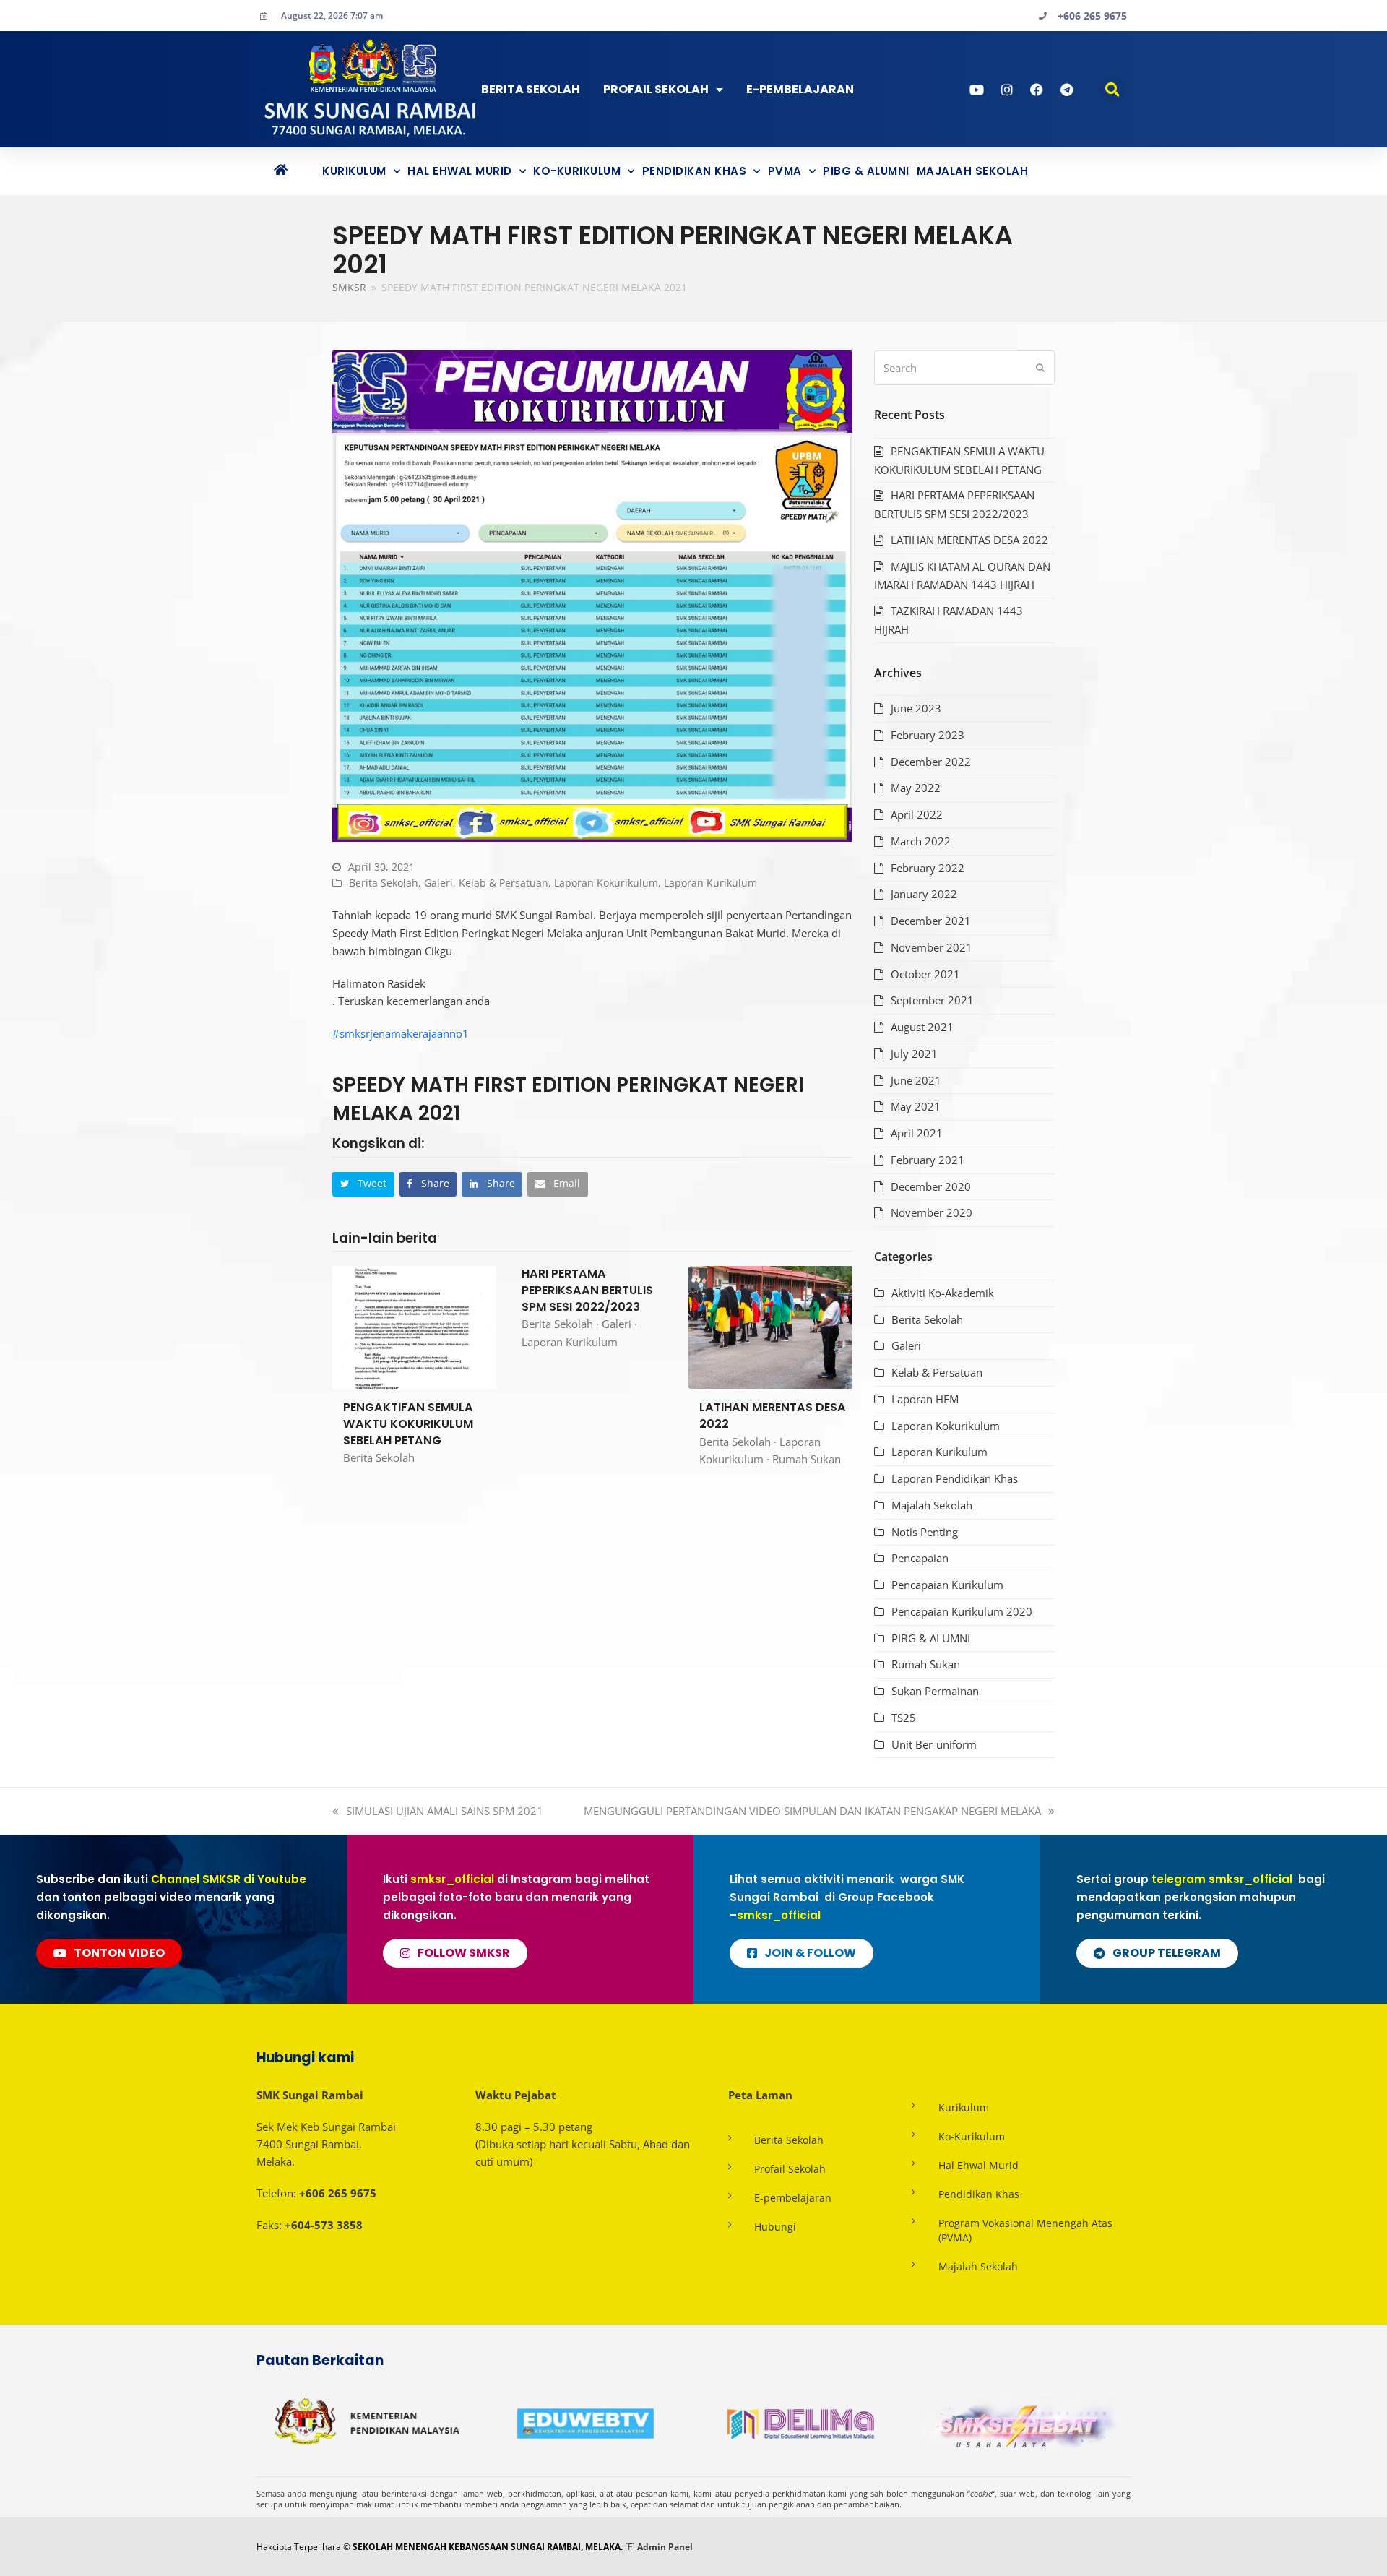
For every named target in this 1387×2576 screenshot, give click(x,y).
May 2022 (916, 788)
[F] (630, 2547)
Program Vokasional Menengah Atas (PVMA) (1025, 2230)
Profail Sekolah (656, 89)
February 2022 (928, 868)
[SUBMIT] (1040, 368)
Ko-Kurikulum (577, 171)
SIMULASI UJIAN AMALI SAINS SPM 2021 (444, 1811)
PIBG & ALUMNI (866, 171)
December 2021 (931, 921)
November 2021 (932, 947)
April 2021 (917, 1133)
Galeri (438, 883)
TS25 (904, 1718)
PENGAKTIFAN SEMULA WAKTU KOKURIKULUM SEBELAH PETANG (408, 1423)
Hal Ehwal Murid (460, 171)
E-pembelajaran (793, 2198)
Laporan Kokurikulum (606, 883)
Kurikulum (354, 171)
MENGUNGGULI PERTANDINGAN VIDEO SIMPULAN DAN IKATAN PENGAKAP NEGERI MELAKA (812, 1811)
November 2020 (932, 1212)
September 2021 (932, 1000)
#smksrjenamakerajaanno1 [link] (401, 1033)
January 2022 (924, 894)
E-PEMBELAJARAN (800, 89)
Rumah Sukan (807, 1459)
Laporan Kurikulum (710, 883)
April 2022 (917, 814)
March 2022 (921, 841)
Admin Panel (665, 2547)
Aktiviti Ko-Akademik (943, 1293)
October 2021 (925, 974)
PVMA (785, 171)
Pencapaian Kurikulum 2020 (962, 1611)
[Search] (964, 368)
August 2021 (922, 1027)
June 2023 (916, 708)
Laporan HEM (925, 1399)
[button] (1112, 89)
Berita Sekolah (531, 89)
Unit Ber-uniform (934, 1744)
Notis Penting (925, 1532)
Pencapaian (920, 1558)
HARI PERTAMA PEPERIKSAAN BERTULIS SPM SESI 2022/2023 (587, 1290)
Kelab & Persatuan (504, 883)
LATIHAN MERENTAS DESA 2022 (773, 1416)
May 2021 (916, 1106)
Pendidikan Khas (695, 171)
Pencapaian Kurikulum (947, 1585)
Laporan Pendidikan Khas (955, 1478)
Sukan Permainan (935, 1691)
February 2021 (928, 1160)
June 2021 (916, 1080)
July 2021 (914, 1054)
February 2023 (928, 735)
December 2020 (931, 1186)
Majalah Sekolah (973, 171)
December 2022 (931, 762)
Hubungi (775, 2227)
